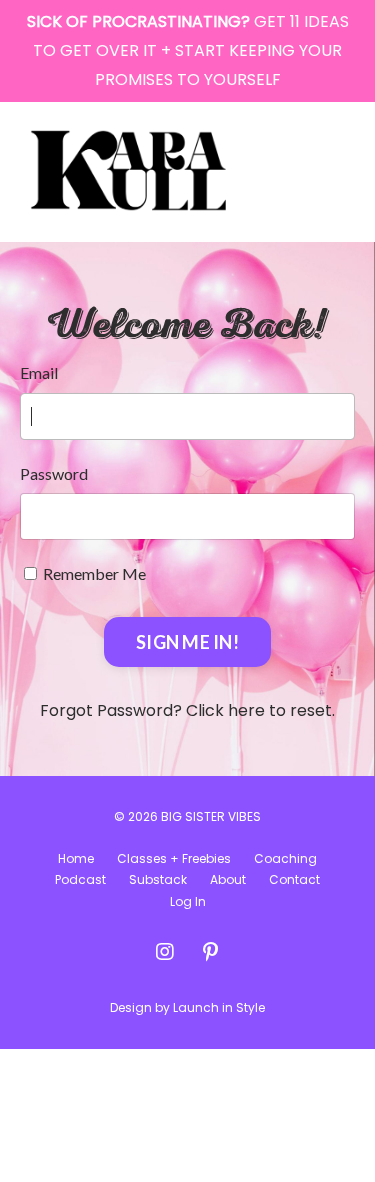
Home (76, 858)
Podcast (80, 879)
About (228, 879)
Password (54, 473)
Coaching (285, 858)
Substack (158, 879)
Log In (188, 901)
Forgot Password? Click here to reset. (187, 710)
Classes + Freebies (174, 858)
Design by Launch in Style (187, 1007)
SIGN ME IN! (187, 642)
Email (39, 372)
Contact (294, 879)
